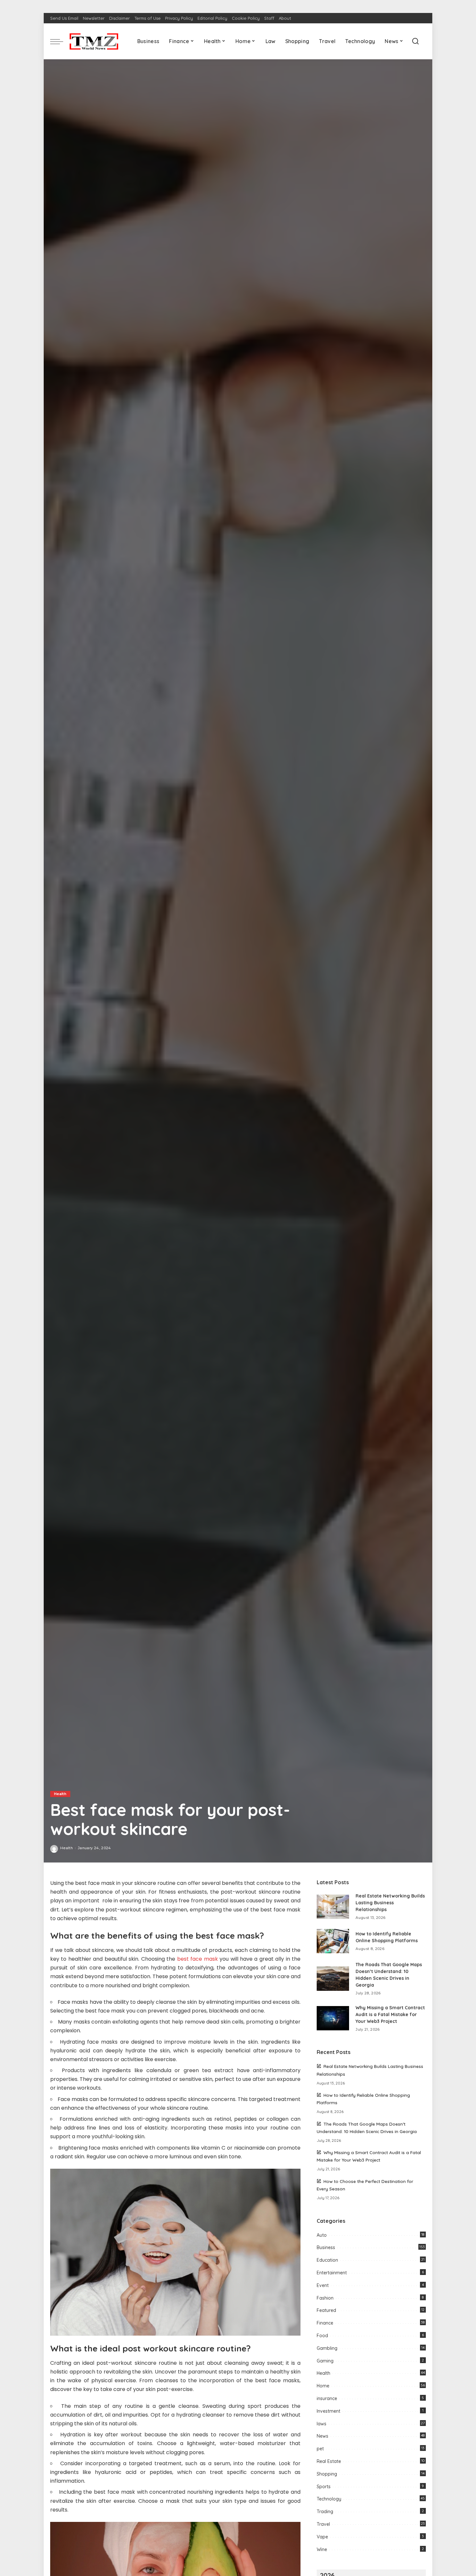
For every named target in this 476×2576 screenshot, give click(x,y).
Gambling (327, 2348)
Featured (326, 2310)
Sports (324, 2487)
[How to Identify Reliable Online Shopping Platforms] (333, 1941)
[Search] (415, 41)
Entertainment (332, 2273)
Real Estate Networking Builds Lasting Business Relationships (390, 1903)
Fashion (325, 2298)
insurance (327, 2398)
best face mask (198, 1959)
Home (323, 2386)
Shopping (327, 2474)
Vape (322, 2537)
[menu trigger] (60, 41)
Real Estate (329, 2461)
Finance (325, 2323)
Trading (325, 2512)
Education (327, 2260)
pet (320, 2449)
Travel (323, 2524)
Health (60, 1794)
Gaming (325, 2361)
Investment (329, 2411)
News (323, 2436)
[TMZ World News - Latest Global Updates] (94, 41)
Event (323, 2285)
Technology (329, 2499)
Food (322, 2336)
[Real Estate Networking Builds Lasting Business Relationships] (333, 1907)
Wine (322, 2549)
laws (322, 2424)
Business (326, 2247)
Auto (322, 2235)
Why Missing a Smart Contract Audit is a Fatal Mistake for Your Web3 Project (390, 2014)
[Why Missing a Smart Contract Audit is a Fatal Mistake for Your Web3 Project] (333, 2018)
